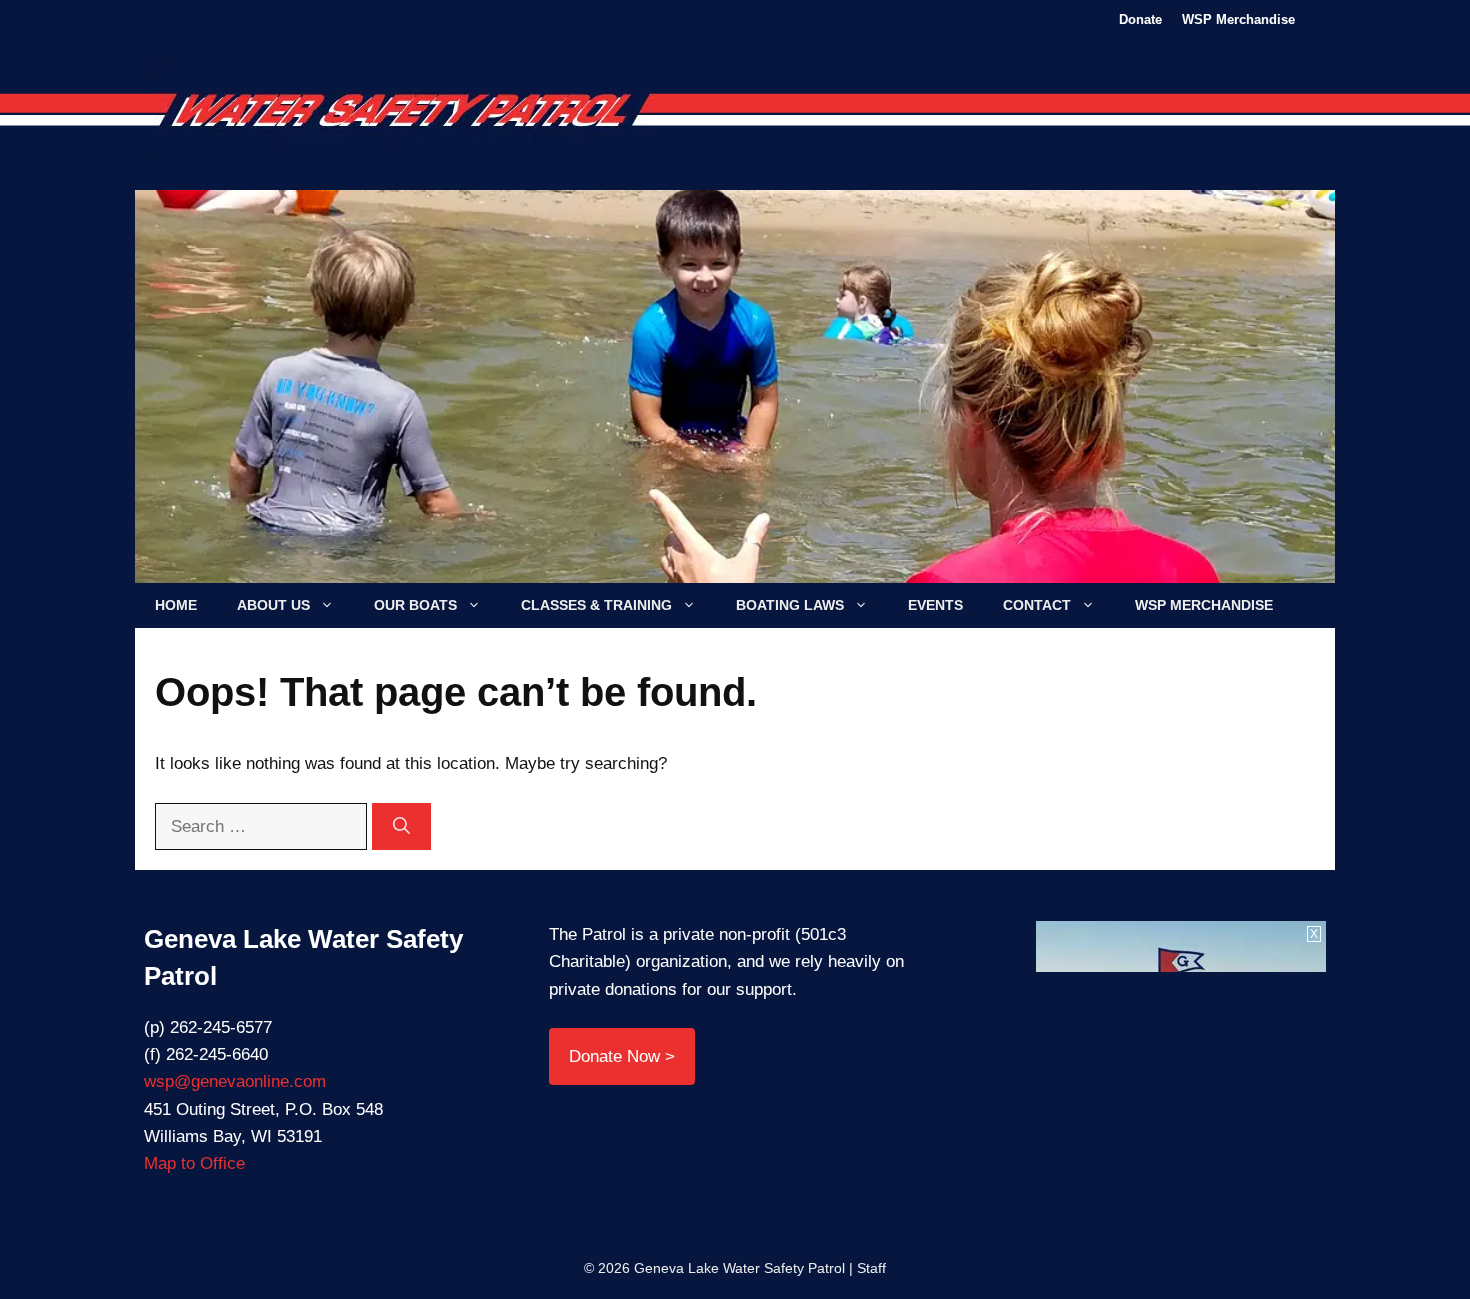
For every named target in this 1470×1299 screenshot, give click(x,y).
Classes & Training (596, 605)
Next (1212, 395)
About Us (273, 605)
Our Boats (415, 605)
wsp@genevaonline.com (235, 1081)
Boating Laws (790, 605)
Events (935, 605)
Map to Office (194, 1163)
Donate (1140, 19)
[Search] (401, 827)
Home (176, 605)
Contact (1037, 605)
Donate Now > (622, 1056)
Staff (871, 1268)
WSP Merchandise (1238, 19)
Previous (257, 395)
